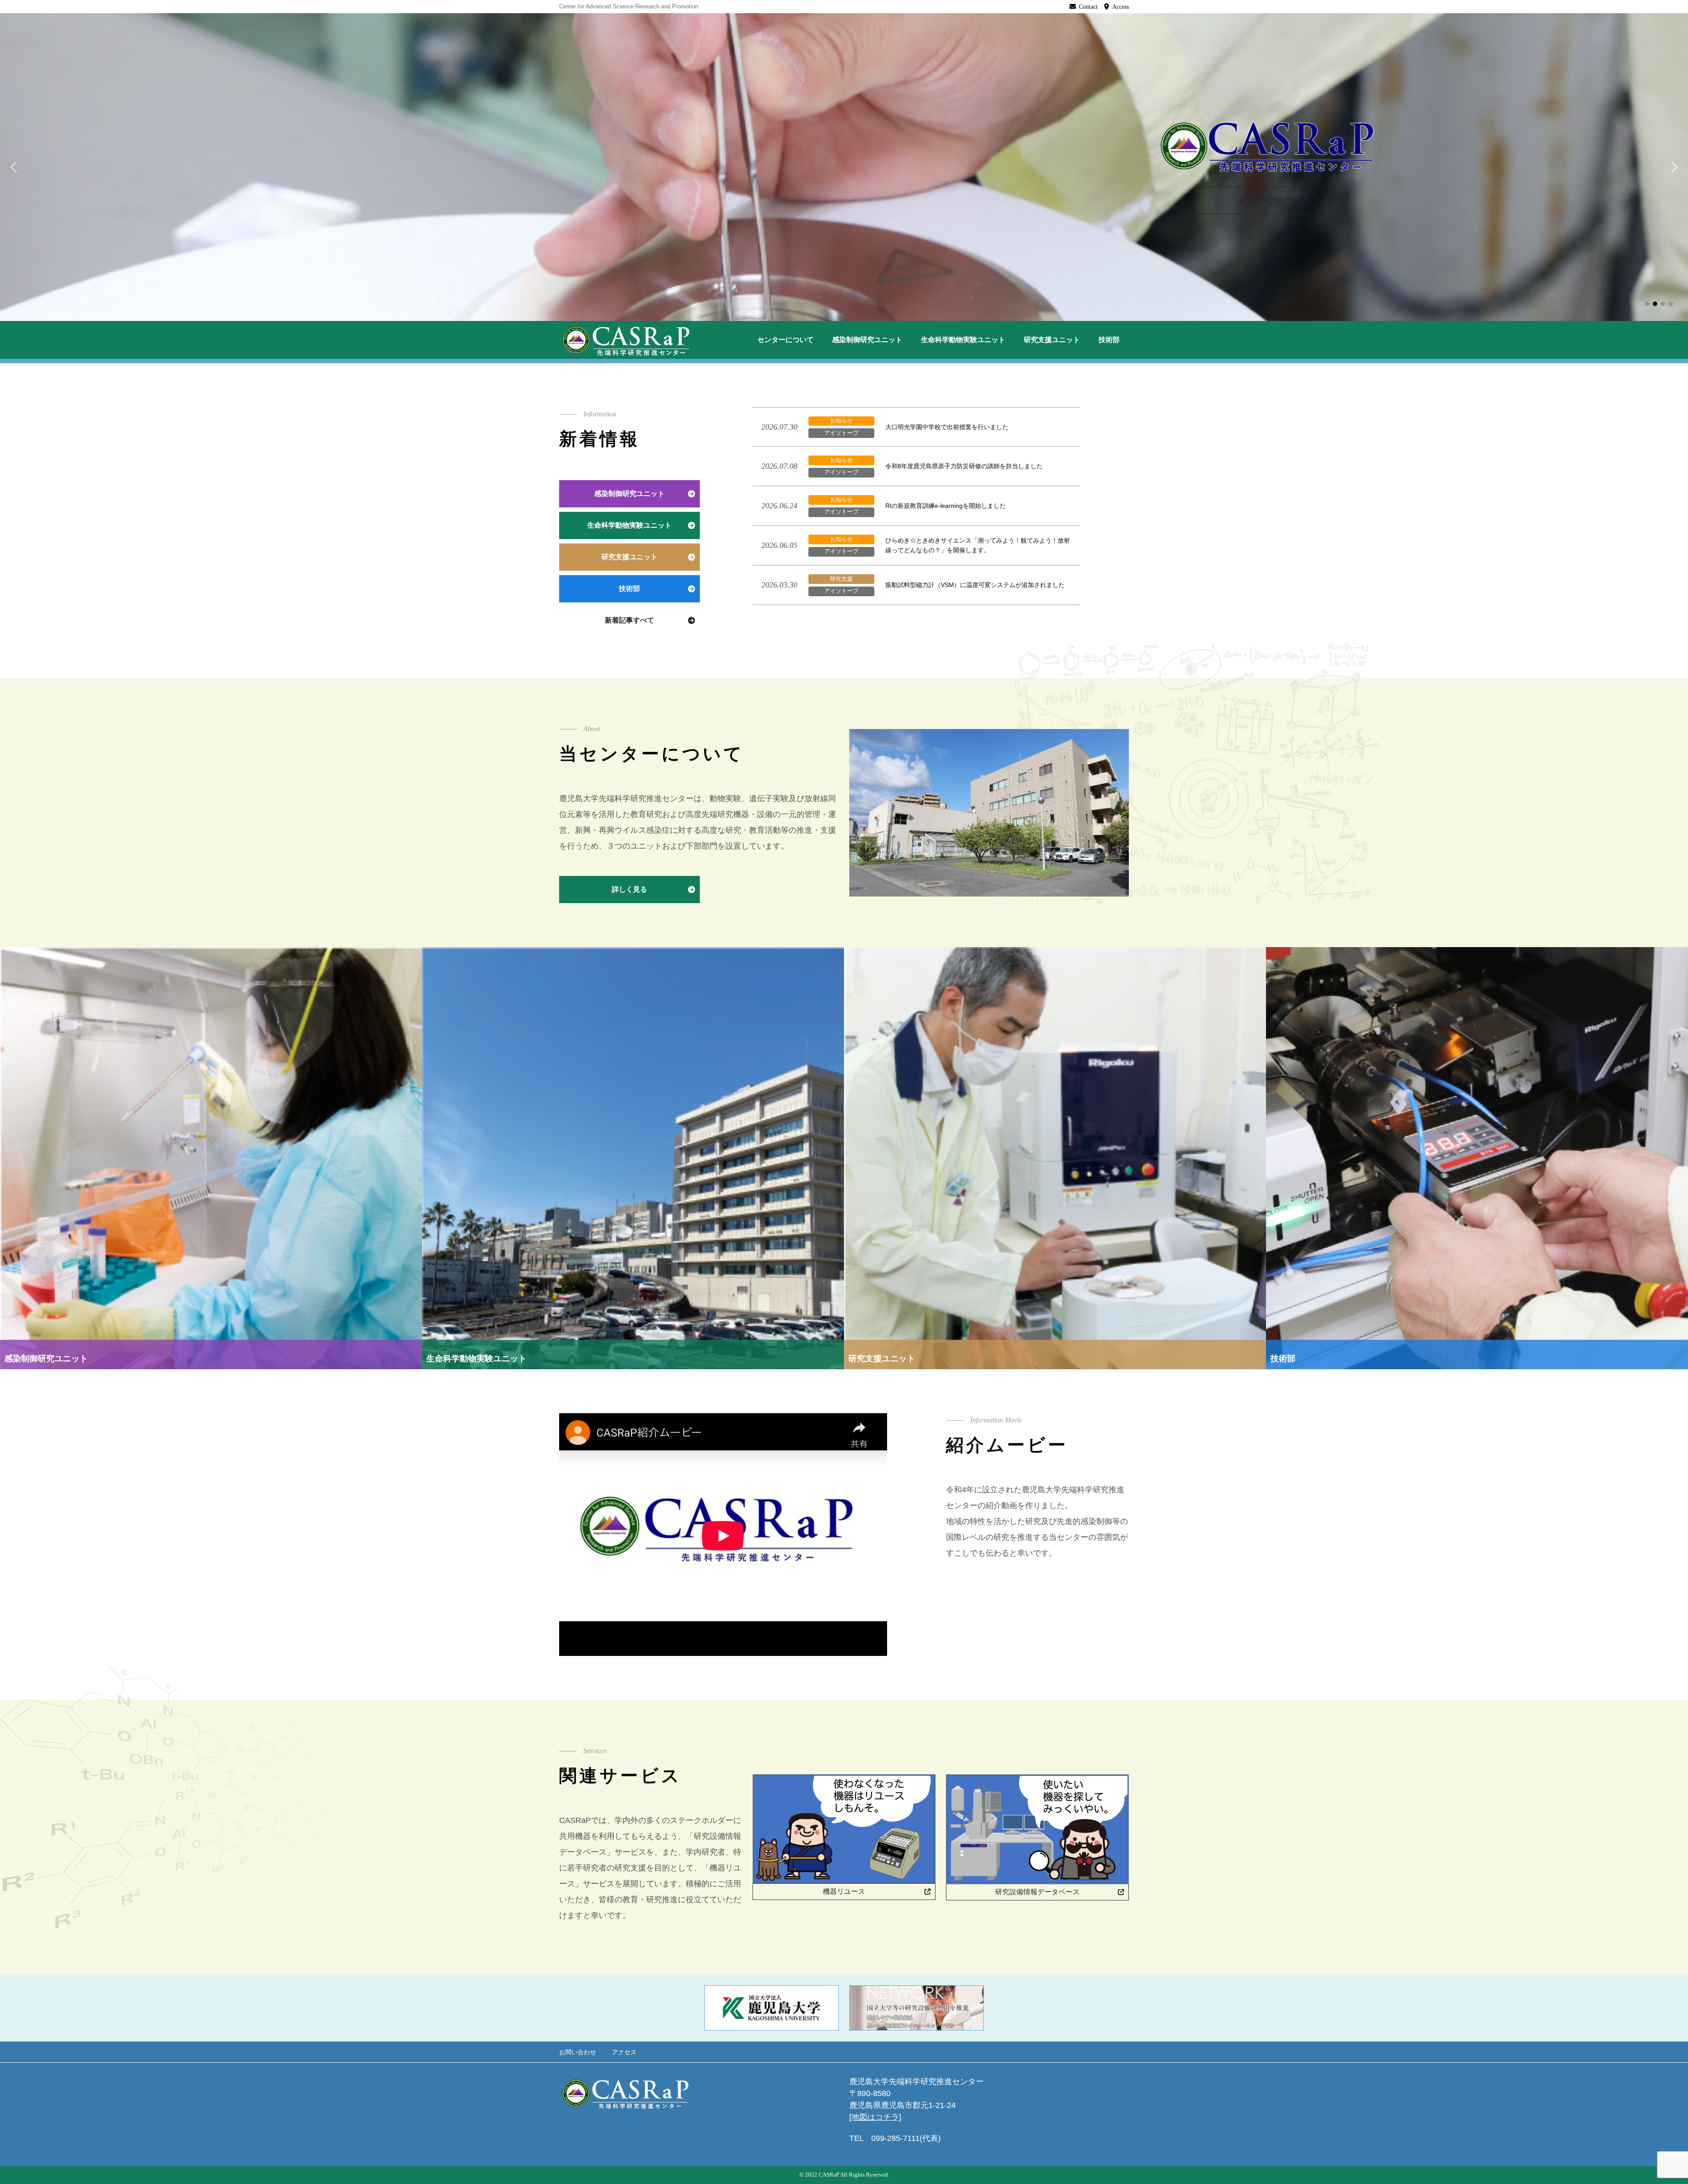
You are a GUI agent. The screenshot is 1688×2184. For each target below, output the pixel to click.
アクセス (624, 2052)
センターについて (1266, 200)
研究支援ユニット (1052, 340)
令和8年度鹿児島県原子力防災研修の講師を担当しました (964, 466)
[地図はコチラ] (875, 2117)
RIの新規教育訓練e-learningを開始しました (946, 506)
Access (1120, 7)
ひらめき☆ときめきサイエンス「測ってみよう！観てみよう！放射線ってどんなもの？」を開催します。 (978, 545)
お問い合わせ (578, 2052)
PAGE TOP (1645, 2111)
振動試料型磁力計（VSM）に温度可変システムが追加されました (975, 585)
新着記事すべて (629, 620)
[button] (14, 167)
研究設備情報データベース (1037, 1892)
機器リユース (844, 1891)
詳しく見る (629, 889)
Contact (1088, 7)
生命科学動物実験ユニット (963, 340)
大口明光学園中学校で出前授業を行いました (947, 427)
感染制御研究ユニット (867, 340)
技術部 (1109, 340)
